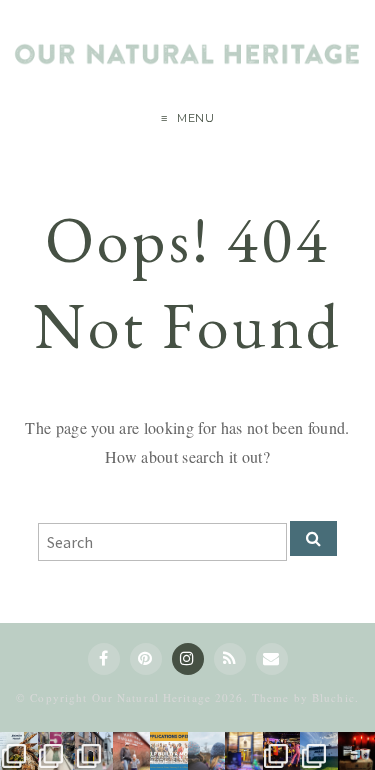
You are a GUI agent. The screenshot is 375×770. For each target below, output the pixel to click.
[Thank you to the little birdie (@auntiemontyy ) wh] (94, 751)
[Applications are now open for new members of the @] (169, 751)
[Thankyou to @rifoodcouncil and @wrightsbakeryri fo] (319, 751)
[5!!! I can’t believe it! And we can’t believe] (57, 751)
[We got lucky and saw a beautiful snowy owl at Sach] (207, 751)
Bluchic (333, 697)
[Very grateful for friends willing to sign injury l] (282, 751)
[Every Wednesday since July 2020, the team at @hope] (244, 751)
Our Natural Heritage (151, 697)
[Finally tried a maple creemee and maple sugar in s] (132, 751)
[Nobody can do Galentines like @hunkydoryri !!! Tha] (19, 751)
